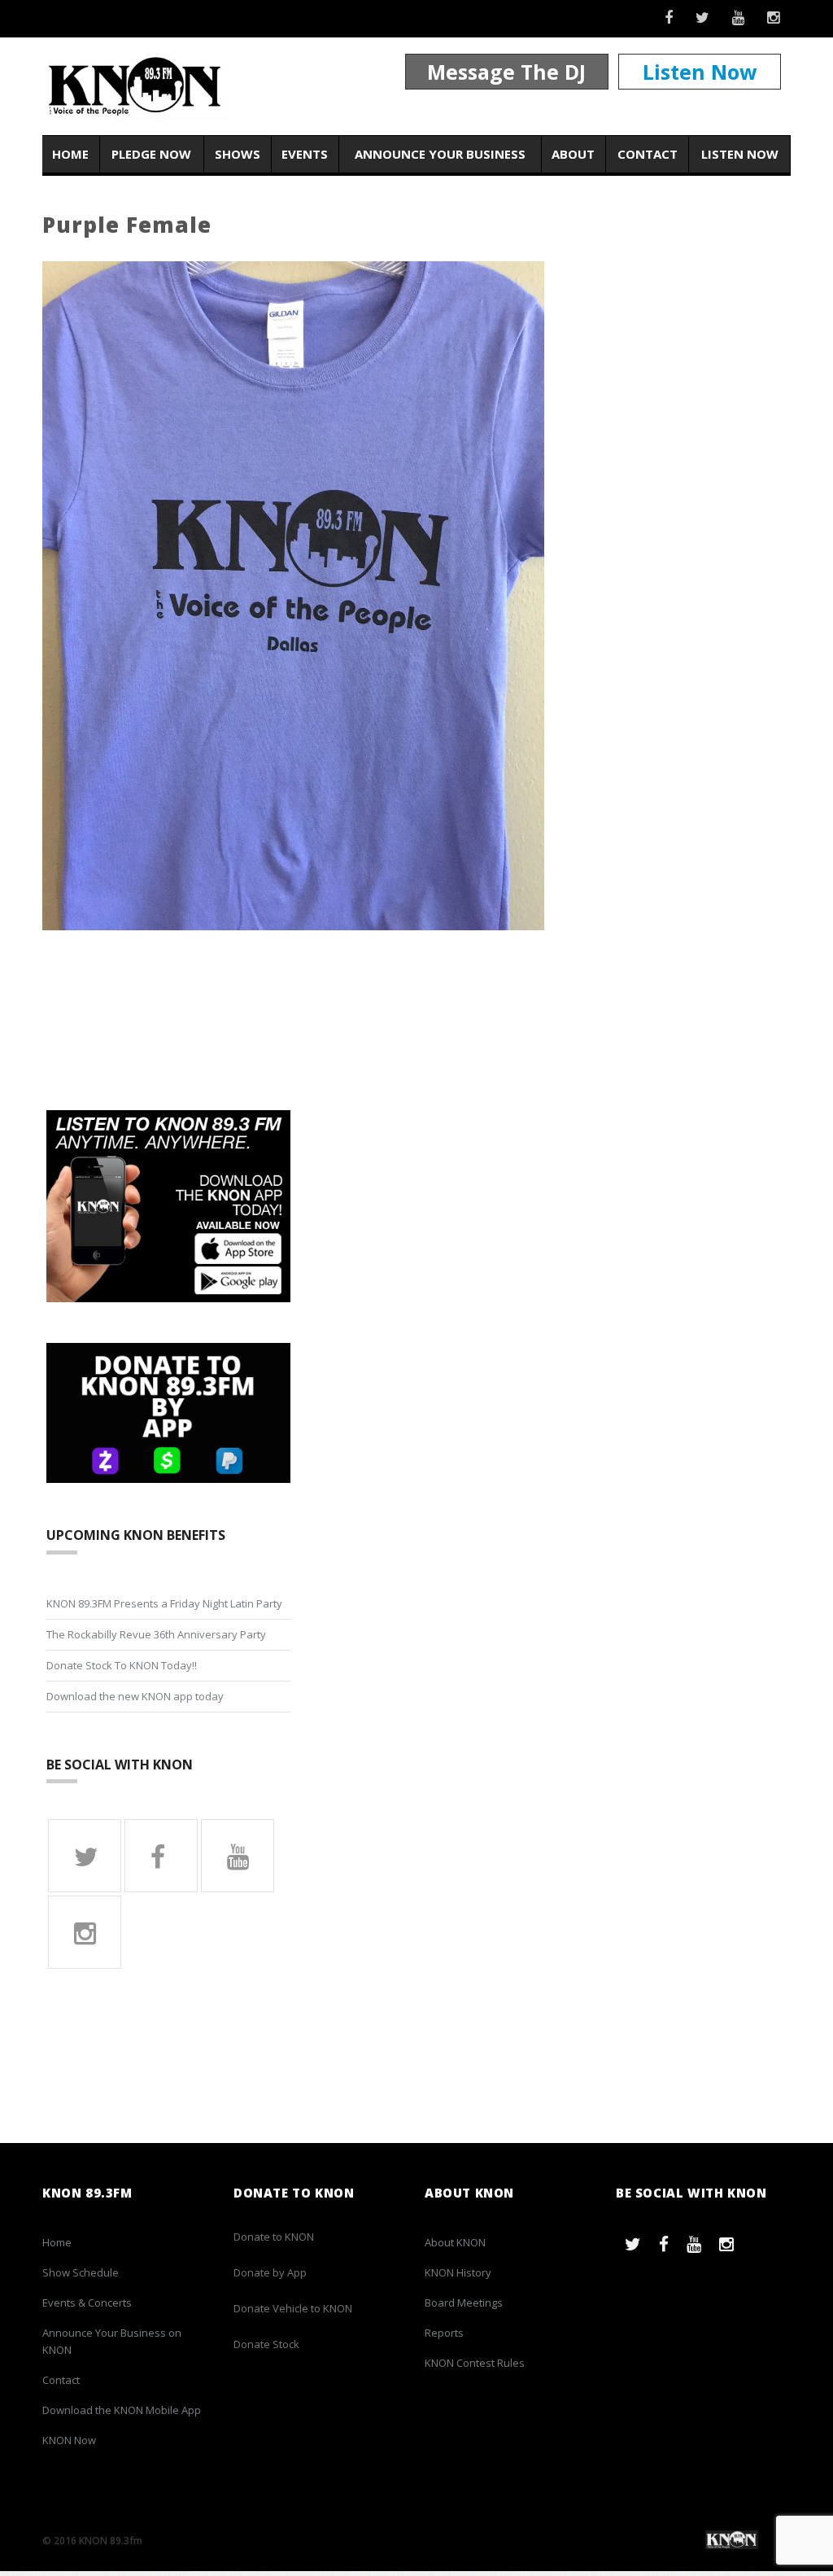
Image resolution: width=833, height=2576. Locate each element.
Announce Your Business (440, 154)
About (573, 154)
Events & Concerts (87, 2303)
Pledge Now (151, 154)
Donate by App (270, 2272)
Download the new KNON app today (135, 1696)
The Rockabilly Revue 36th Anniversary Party (156, 1634)
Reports (444, 2333)
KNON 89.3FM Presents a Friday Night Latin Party (164, 1603)
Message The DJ (506, 72)
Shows (238, 154)
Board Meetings (464, 2303)
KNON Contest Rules (475, 2363)
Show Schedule (81, 2272)
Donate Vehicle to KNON (293, 2308)
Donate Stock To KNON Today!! (122, 1665)
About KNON (455, 2242)
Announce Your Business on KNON (112, 2341)
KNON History (458, 2272)
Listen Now (700, 72)
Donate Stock (266, 2344)
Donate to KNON (274, 2237)
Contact (648, 154)
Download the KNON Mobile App (122, 2410)
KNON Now (69, 2440)
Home (70, 154)
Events (305, 154)
